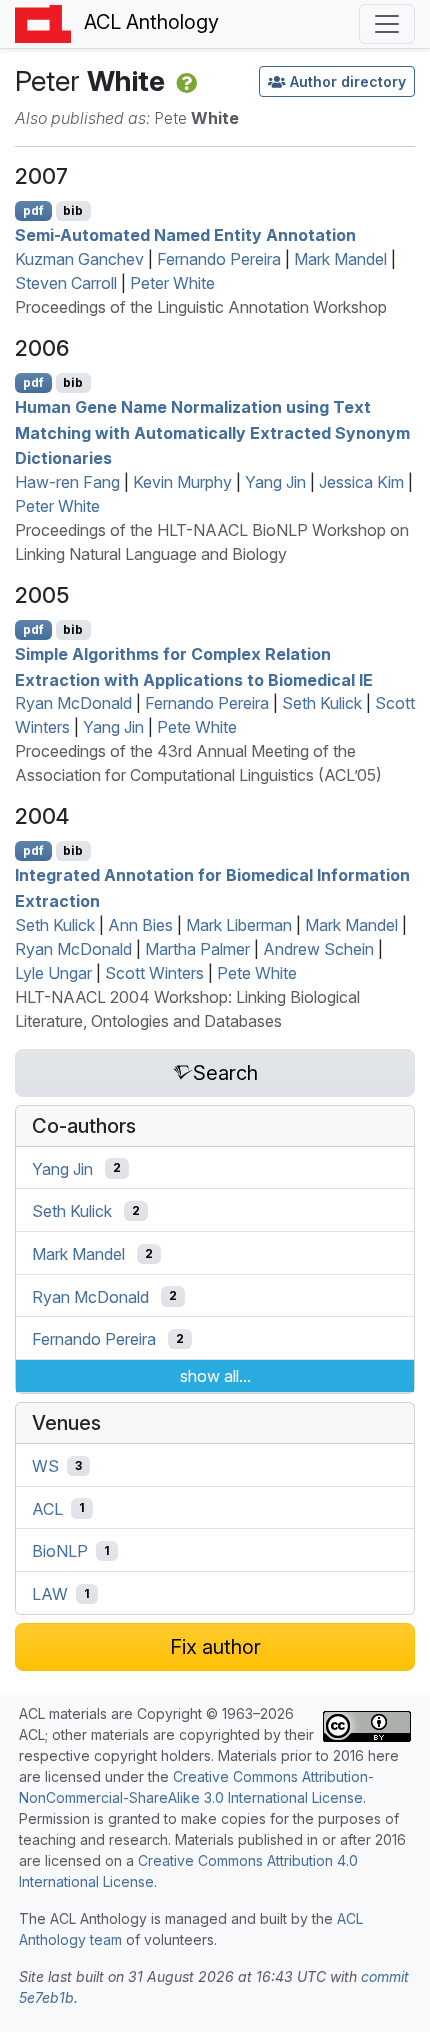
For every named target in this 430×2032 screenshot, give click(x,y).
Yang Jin (275, 482)
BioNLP (60, 1551)
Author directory (348, 81)
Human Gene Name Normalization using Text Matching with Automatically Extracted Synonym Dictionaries (212, 432)
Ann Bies (140, 925)
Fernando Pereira (219, 259)
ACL (47, 1508)
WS (45, 1466)
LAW (50, 1594)
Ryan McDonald (73, 703)
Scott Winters (154, 973)
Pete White (197, 727)
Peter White (172, 283)
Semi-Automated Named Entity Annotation (185, 235)
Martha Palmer (197, 949)
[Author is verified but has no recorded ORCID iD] (184, 81)
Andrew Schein (318, 949)
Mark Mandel (340, 259)
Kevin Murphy (182, 482)
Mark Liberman (239, 925)
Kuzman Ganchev (79, 259)
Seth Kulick (322, 703)
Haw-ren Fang (67, 482)
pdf (33, 210)
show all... (215, 1376)
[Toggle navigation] (387, 24)
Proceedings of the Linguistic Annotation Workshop (201, 307)
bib (73, 210)
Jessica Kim (361, 482)
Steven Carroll (66, 283)
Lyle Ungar (53, 973)
